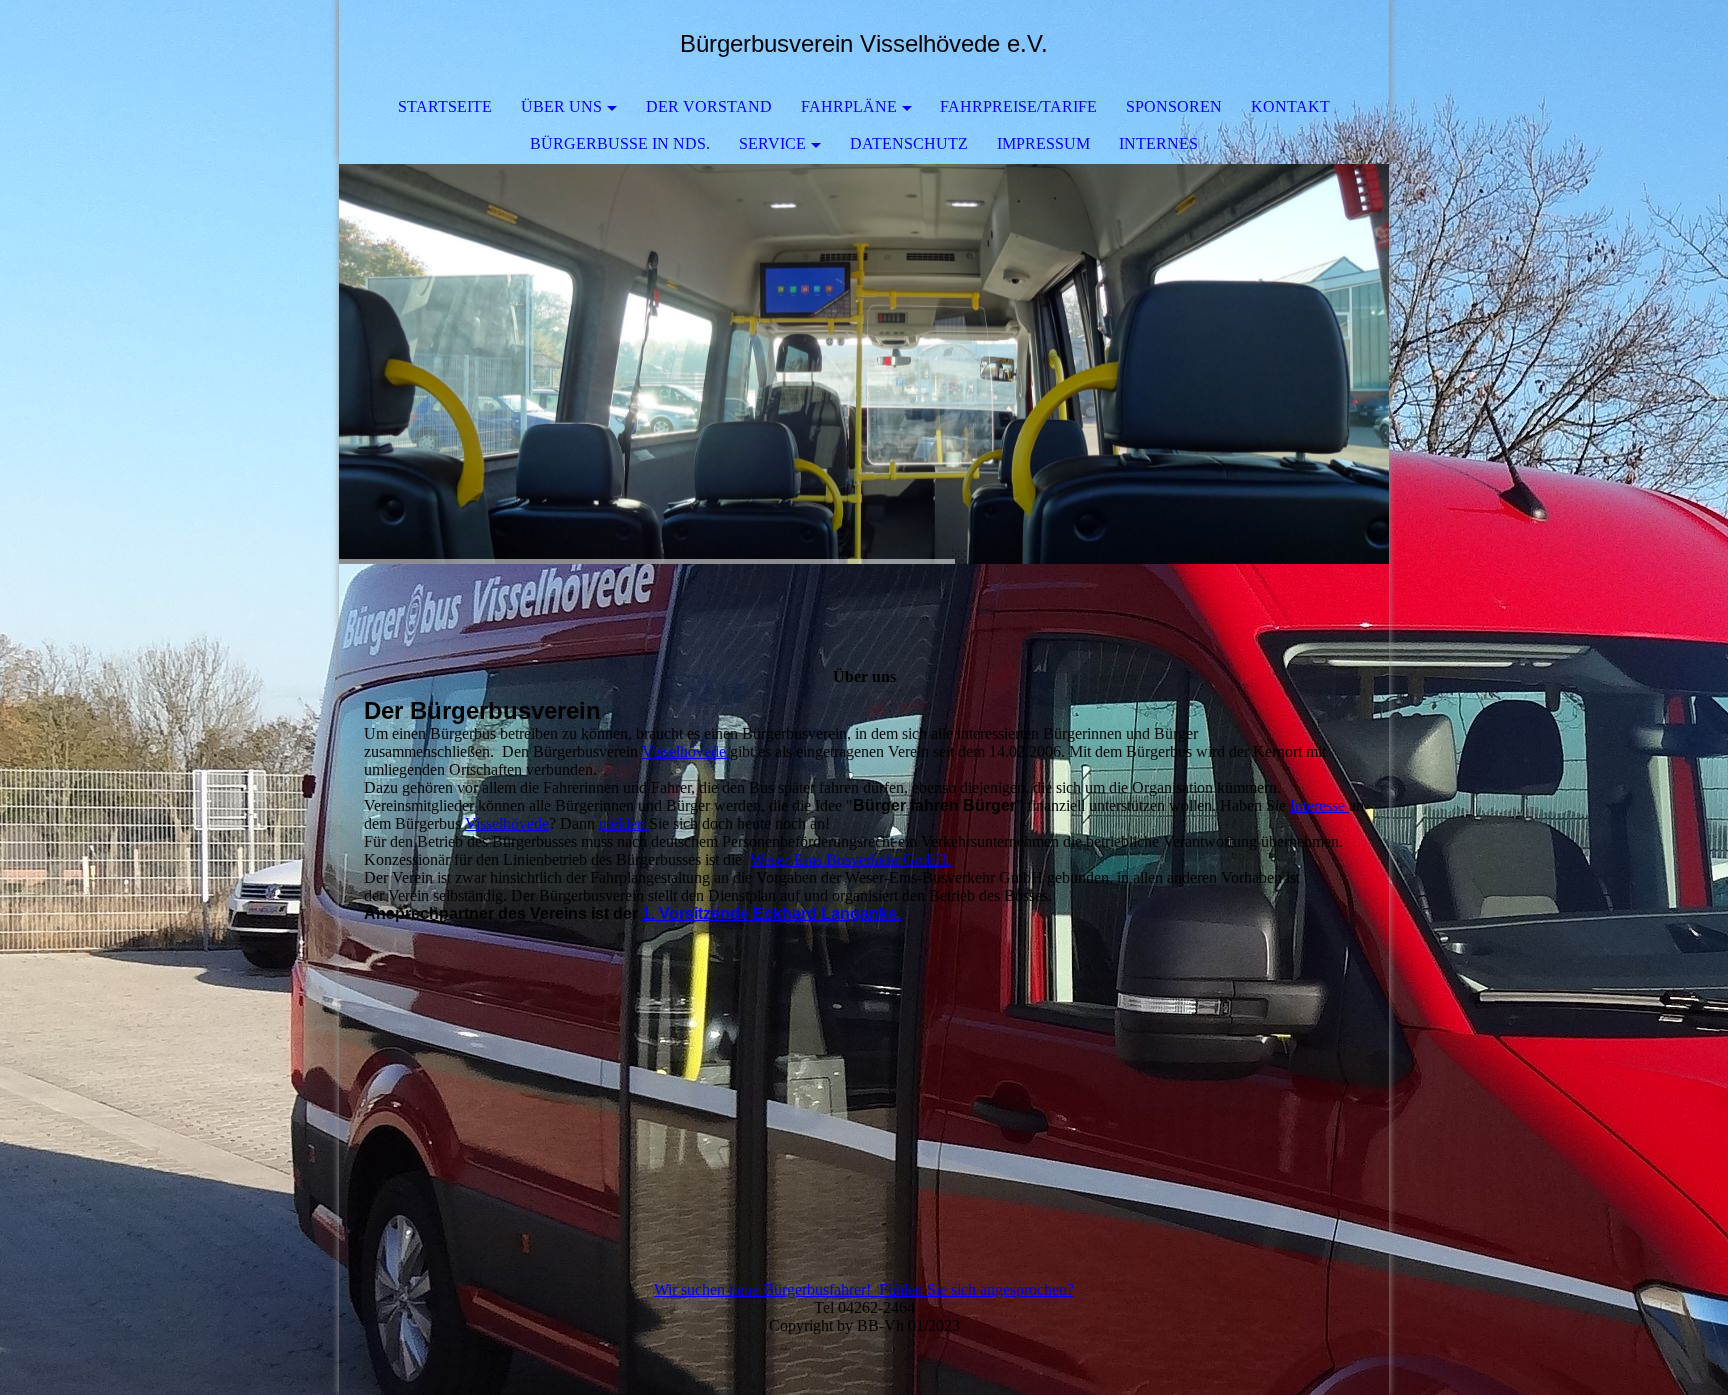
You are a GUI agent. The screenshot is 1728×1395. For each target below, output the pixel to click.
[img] (864, 364)
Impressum (1043, 143)
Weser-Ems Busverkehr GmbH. (850, 859)
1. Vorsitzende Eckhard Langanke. (771, 913)
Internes (1158, 143)
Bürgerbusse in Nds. (620, 143)
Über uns (561, 106)
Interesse (1319, 805)
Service (772, 143)
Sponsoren (1174, 106)
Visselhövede (686, 751)
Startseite (445, 106)
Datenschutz (909, 143)
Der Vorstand (709, 106)
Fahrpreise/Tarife (1018, 106)
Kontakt (1290, 106)
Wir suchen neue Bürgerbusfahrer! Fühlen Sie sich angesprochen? (864, 1289)
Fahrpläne (849, 106)
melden (624, 823)
